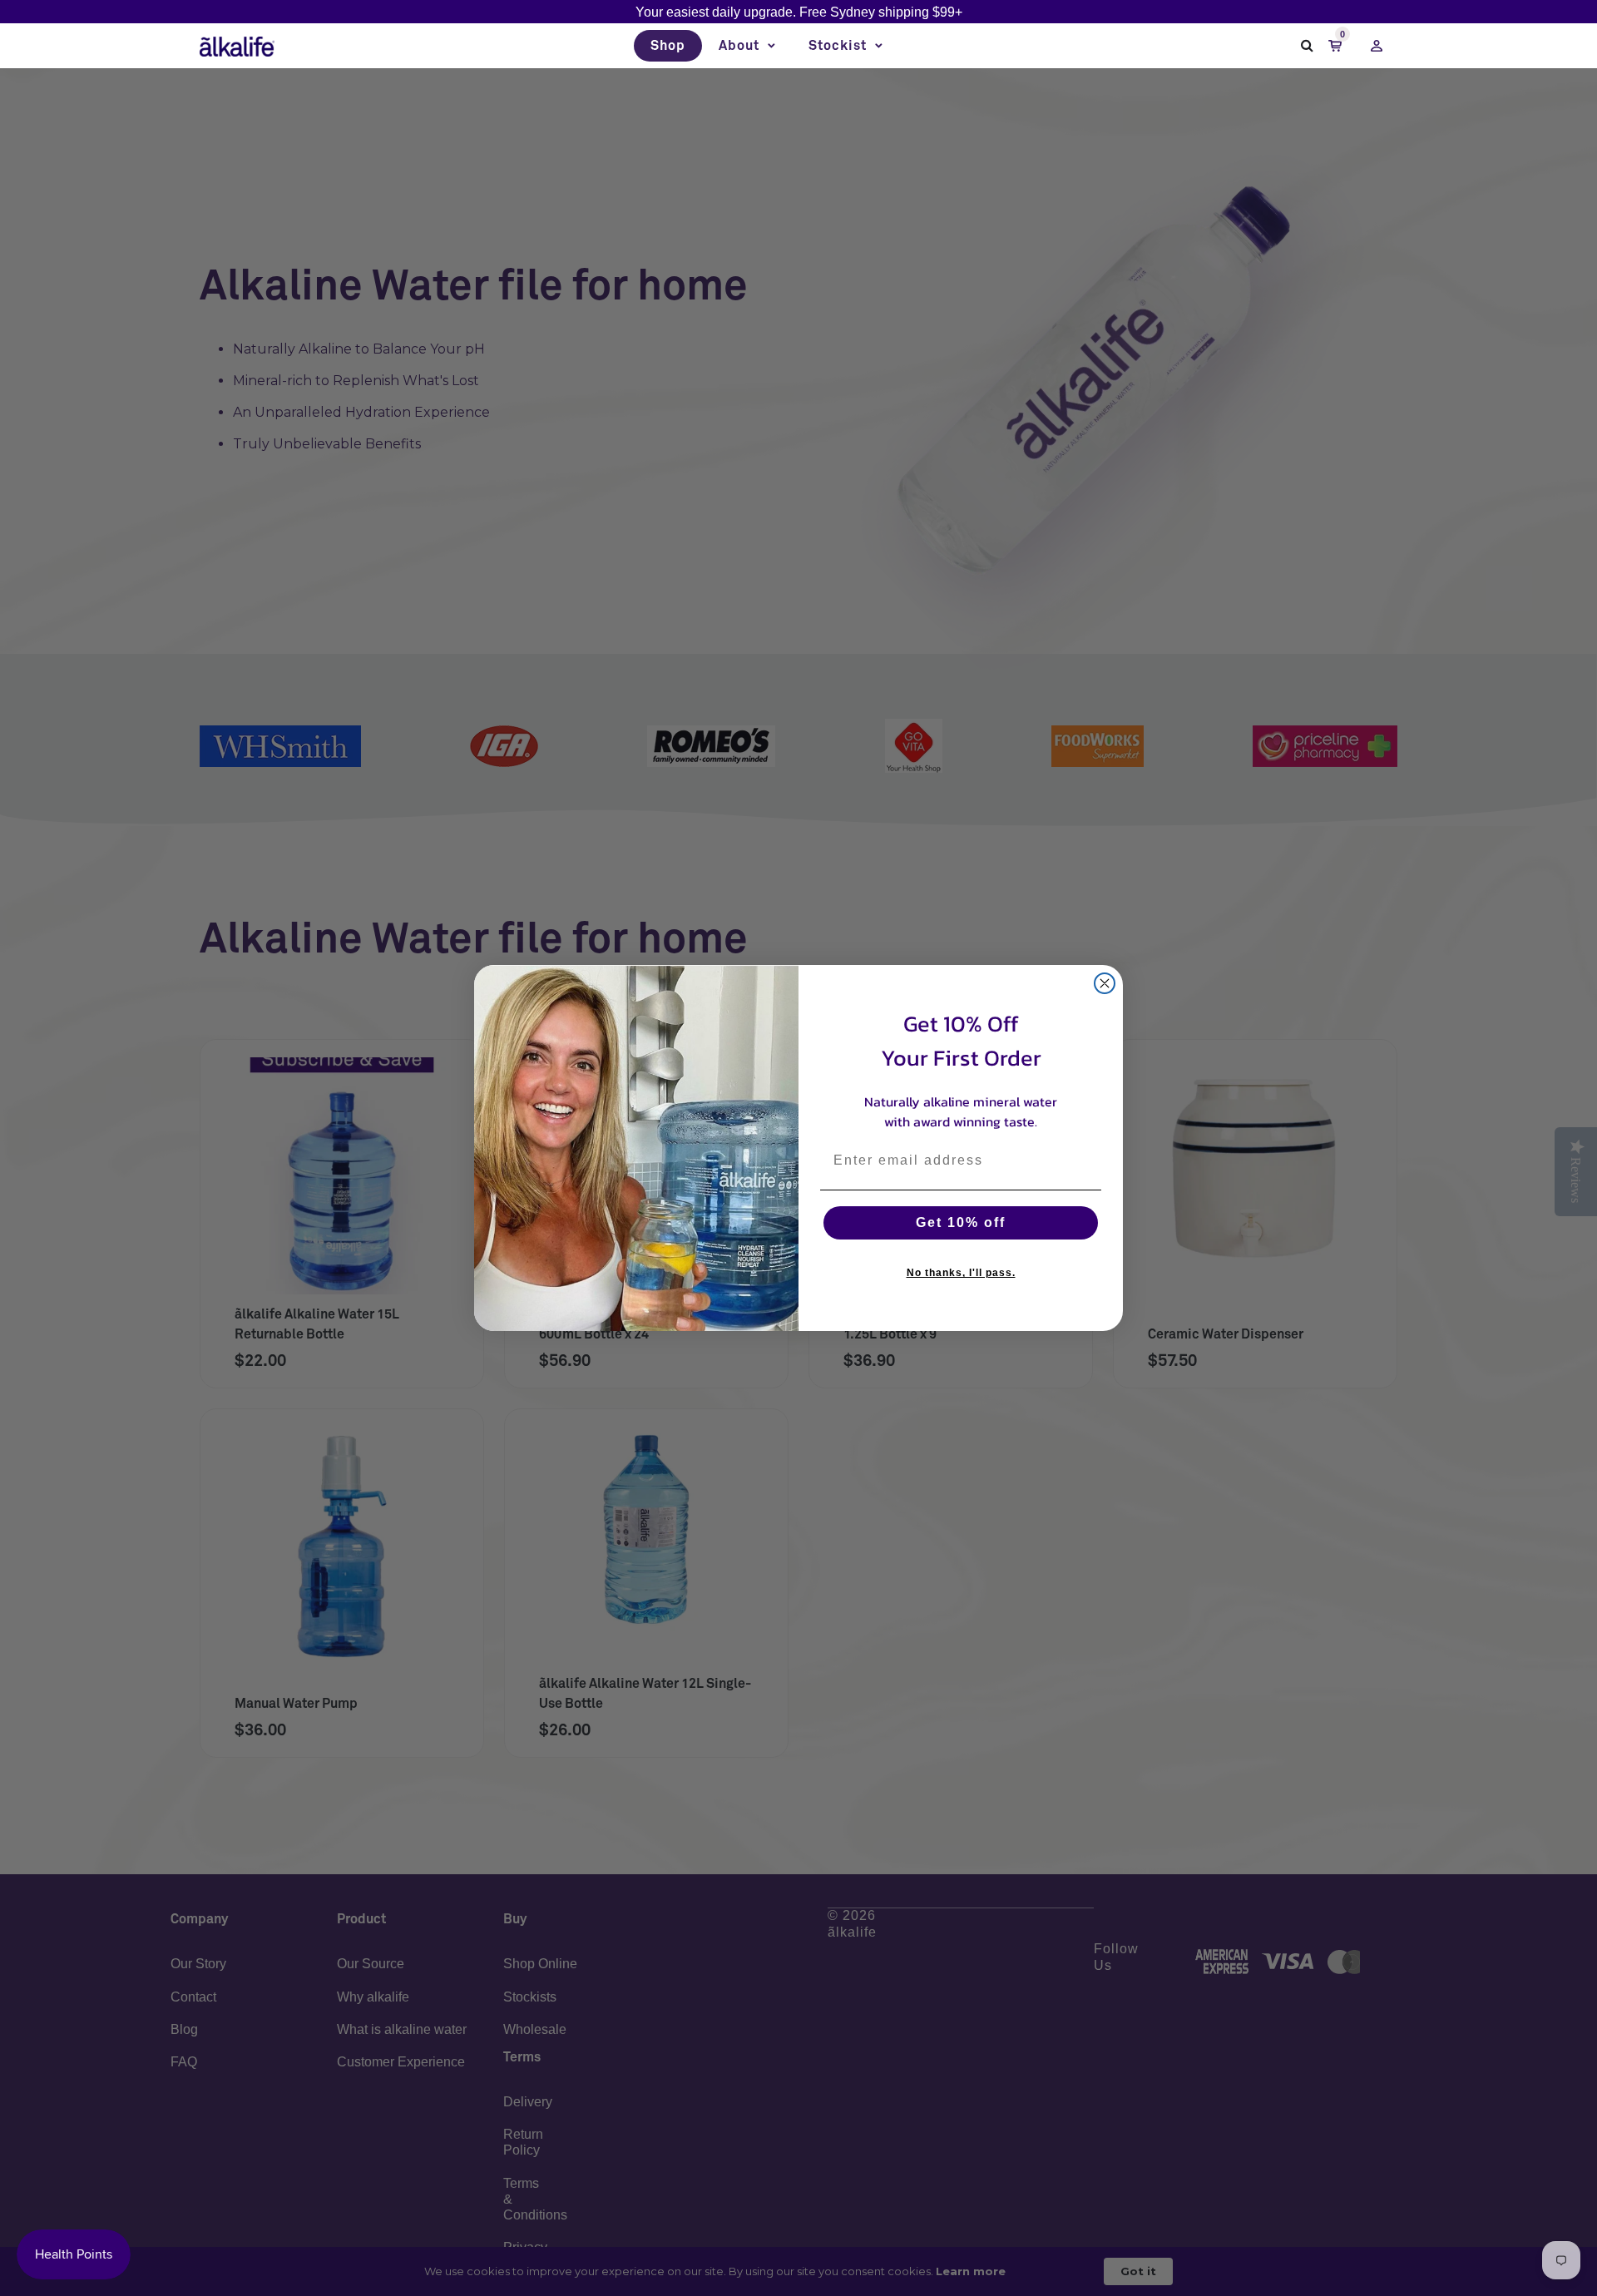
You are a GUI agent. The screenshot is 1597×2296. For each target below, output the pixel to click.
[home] (237, 46)
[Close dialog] (1105, 983)
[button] (747, 46)
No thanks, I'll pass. (961, 1273)
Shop (668, 46)
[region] (798, 12)
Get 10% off (961, 1222)
